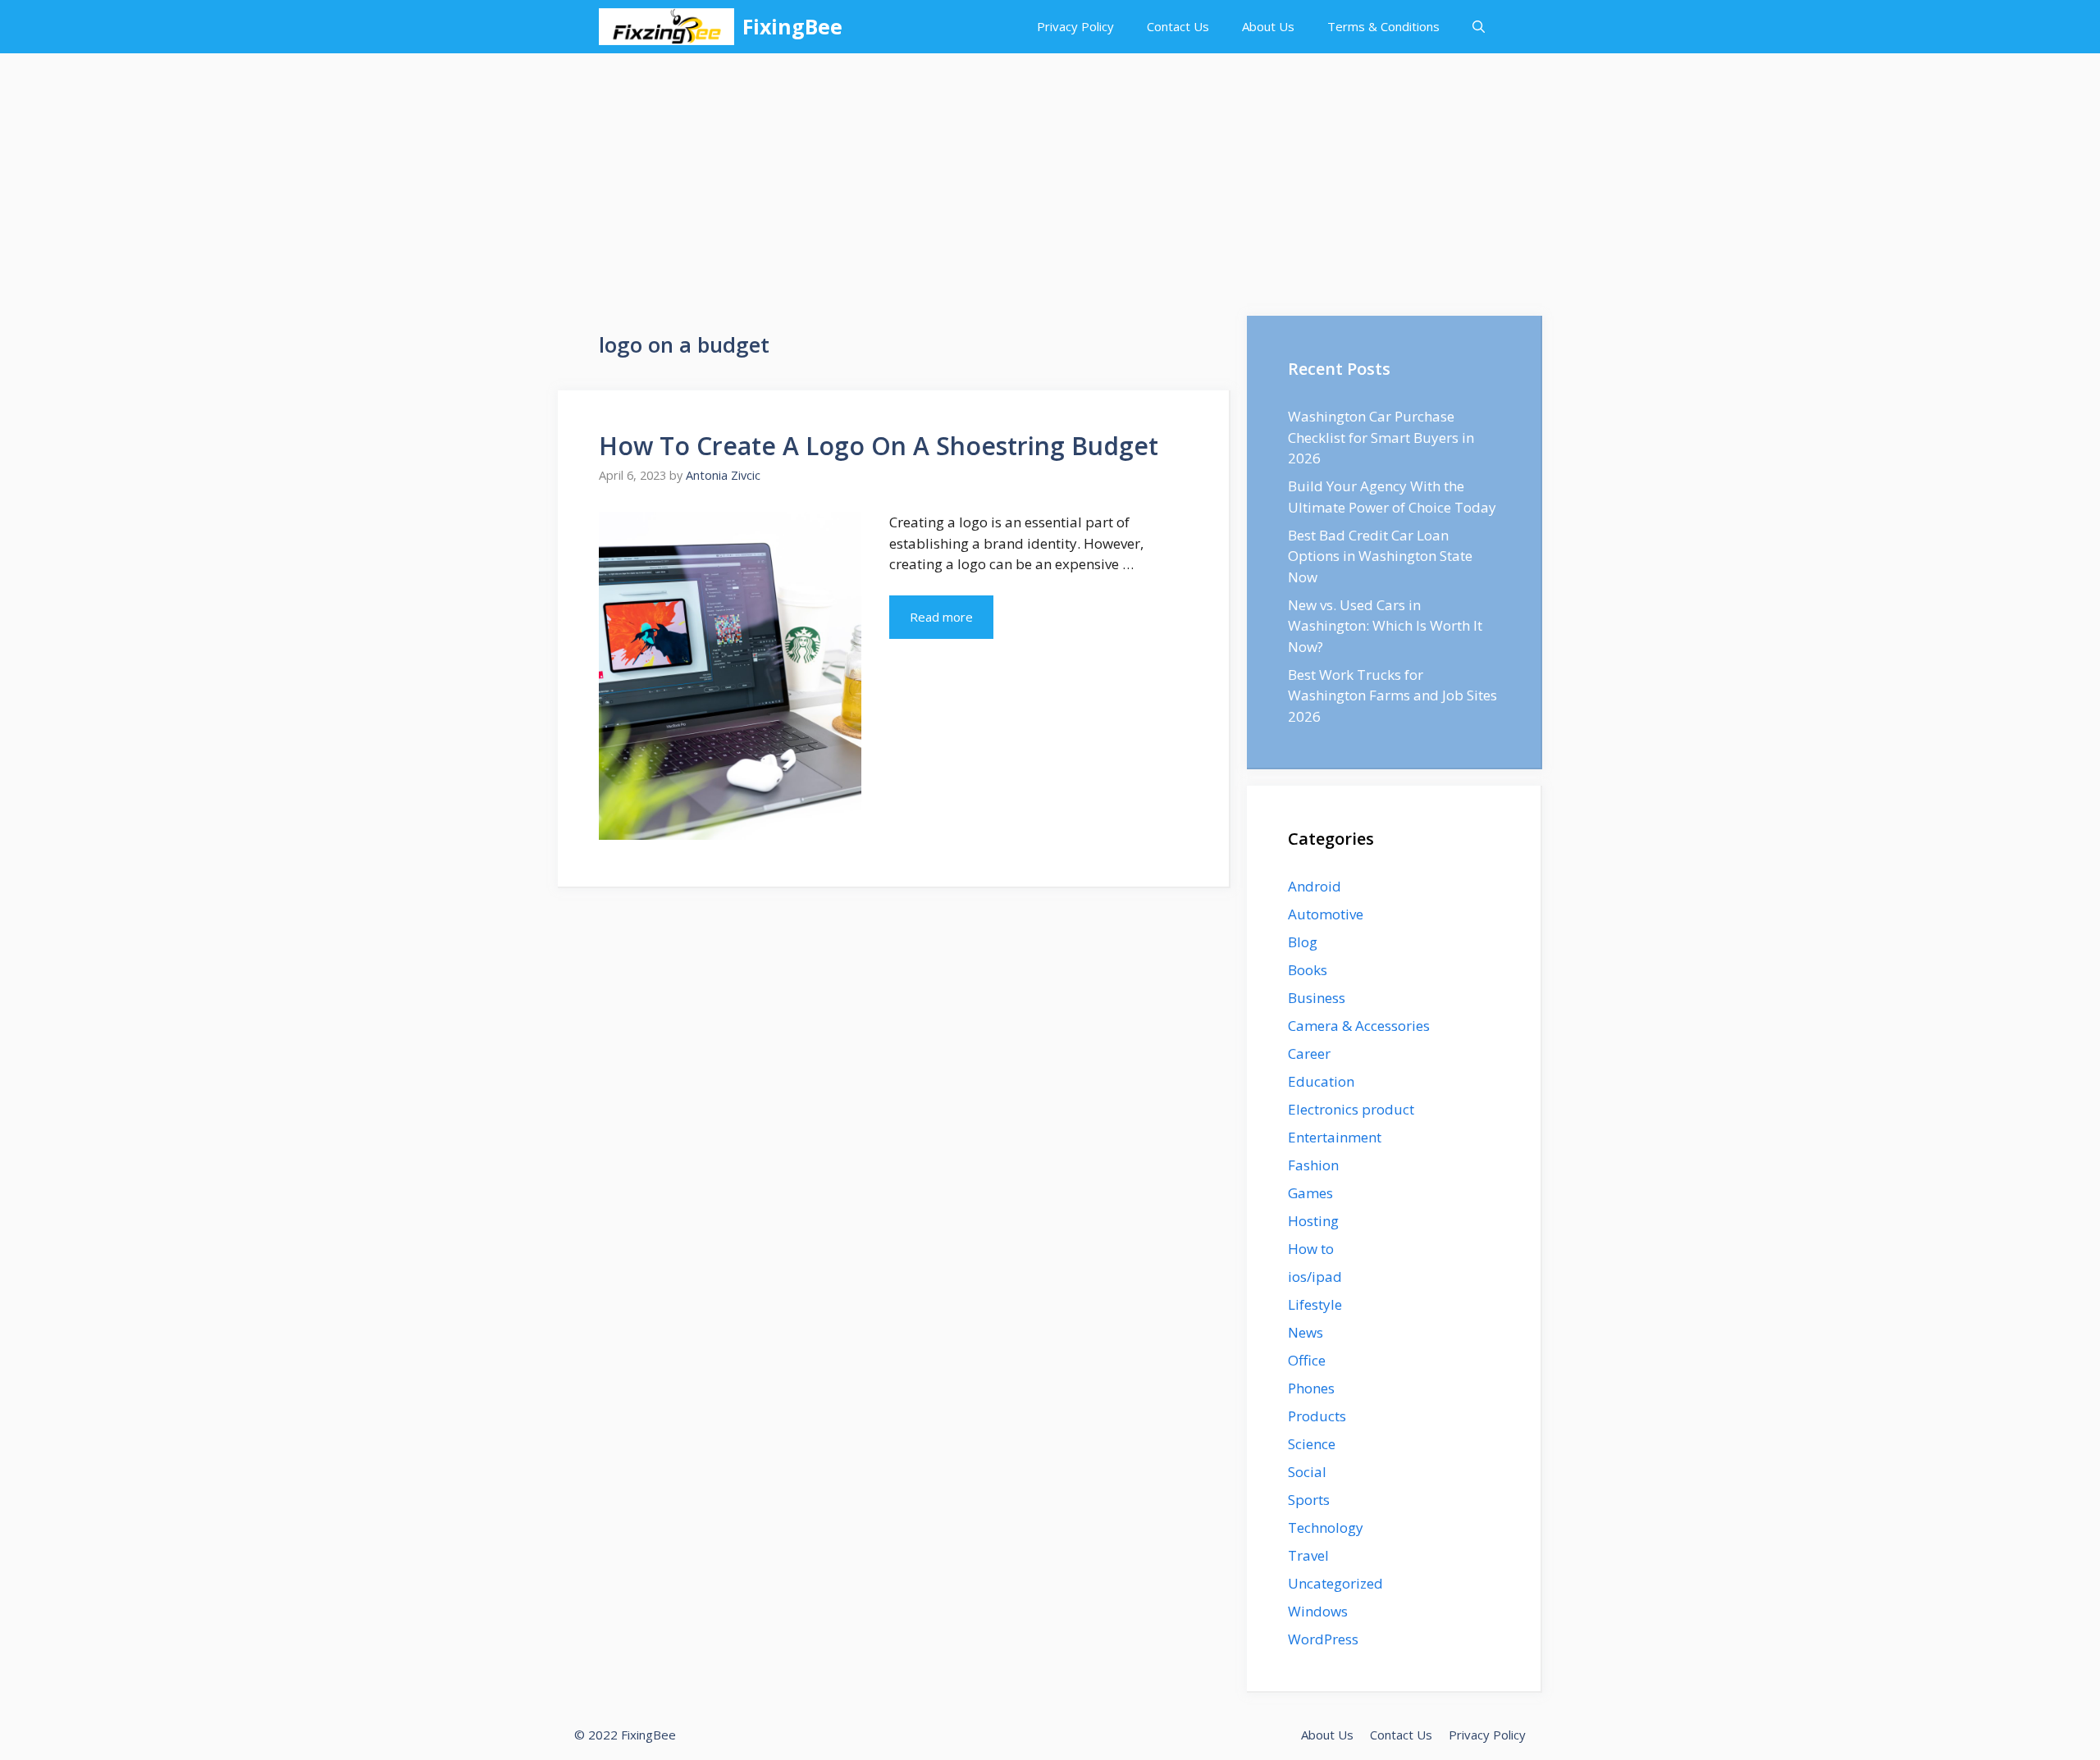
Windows (1318, 1611)
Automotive (1326, 914)
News (1306, 1332)
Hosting (1313, 1221)
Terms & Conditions (1383, 26)
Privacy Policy (1075, 26)
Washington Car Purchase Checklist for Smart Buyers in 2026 (1381, 437)
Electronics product (1351, 1109)
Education (1321, 1081)
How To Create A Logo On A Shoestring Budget (879, 446)
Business (1317, 998)
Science (1312, 1444)
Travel (1308, 1555)
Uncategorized (1335, 1583)
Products (1317, 1416)
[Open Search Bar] (1479, 27)
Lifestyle (1315, 1304)
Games (1310, 1193)
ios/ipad (1315, 1277)
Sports (1309, 1500)
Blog (1303, 942)
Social (1307, 1472)
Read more (941, 617)
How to (1311, 1249)
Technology (1326, 1527)
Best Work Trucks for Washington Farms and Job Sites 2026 (1392, 695)
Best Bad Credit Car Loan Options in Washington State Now (1380, 556)
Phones (1311, 1388)
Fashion (1313, 1165)
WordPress (1323, 1639)
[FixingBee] (667, 27)
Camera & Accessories (1359, 1026)
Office (1307, 1360)
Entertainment (1335, 1137)
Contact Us (1178, 26)
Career (1309, 1053)
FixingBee (792, 26)
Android (1315, 886)
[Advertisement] (1050, 176)
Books (1308, 970)
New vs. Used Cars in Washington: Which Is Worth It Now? (1385, 626)
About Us (1268, 26)
